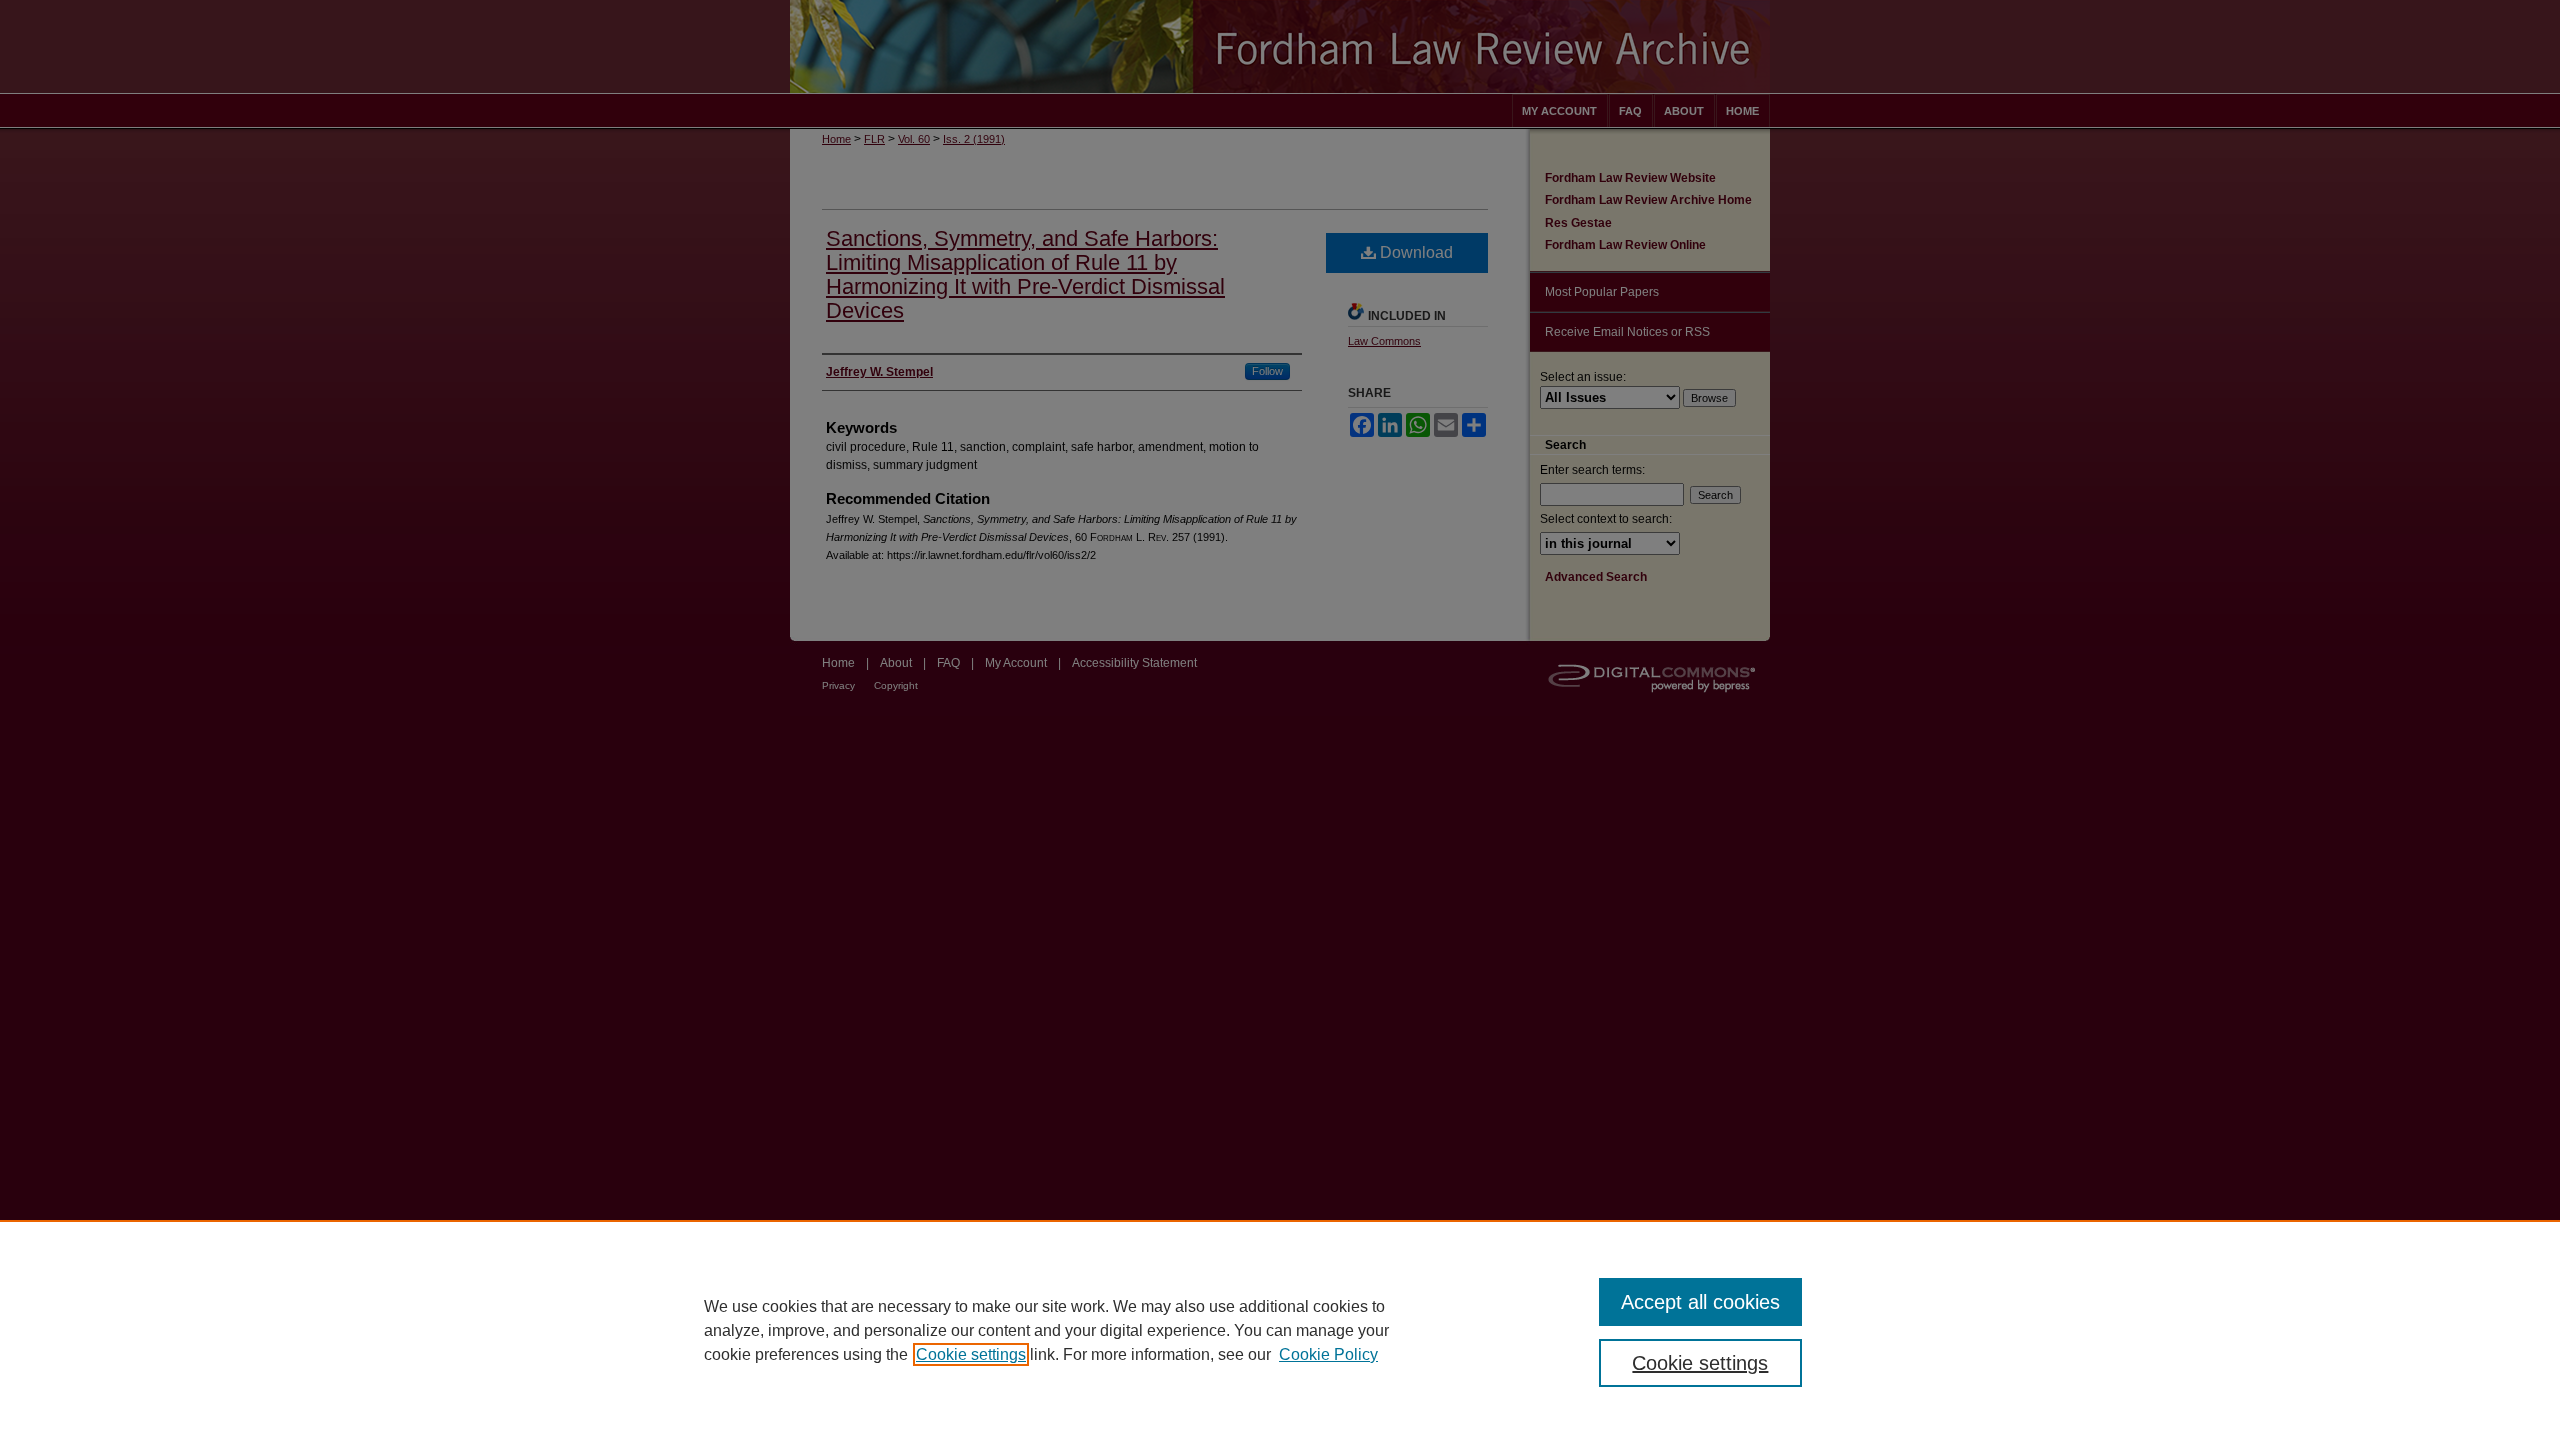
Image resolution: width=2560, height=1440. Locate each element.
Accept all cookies (1700, 1302)
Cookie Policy (1328, 1354)
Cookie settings (971, 1354)
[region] (1280, 1330)
